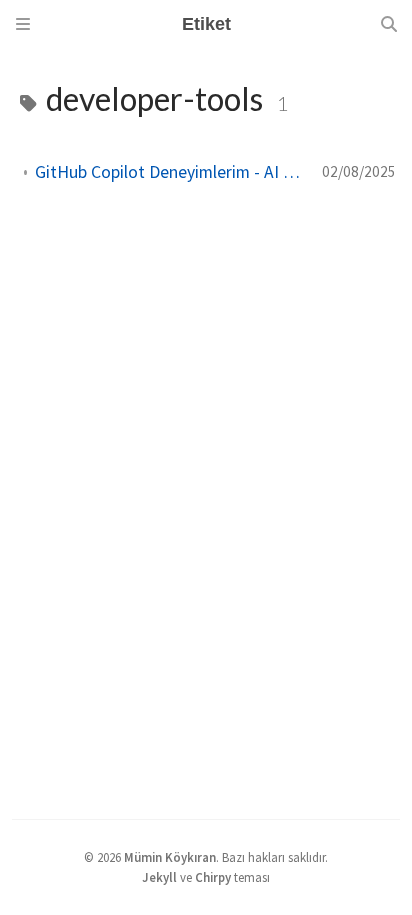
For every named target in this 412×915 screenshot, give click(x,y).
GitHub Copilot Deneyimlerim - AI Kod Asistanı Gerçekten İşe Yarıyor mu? (170, 172)
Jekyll (159, 877)
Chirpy (213, 877)
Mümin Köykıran (170, 857)
